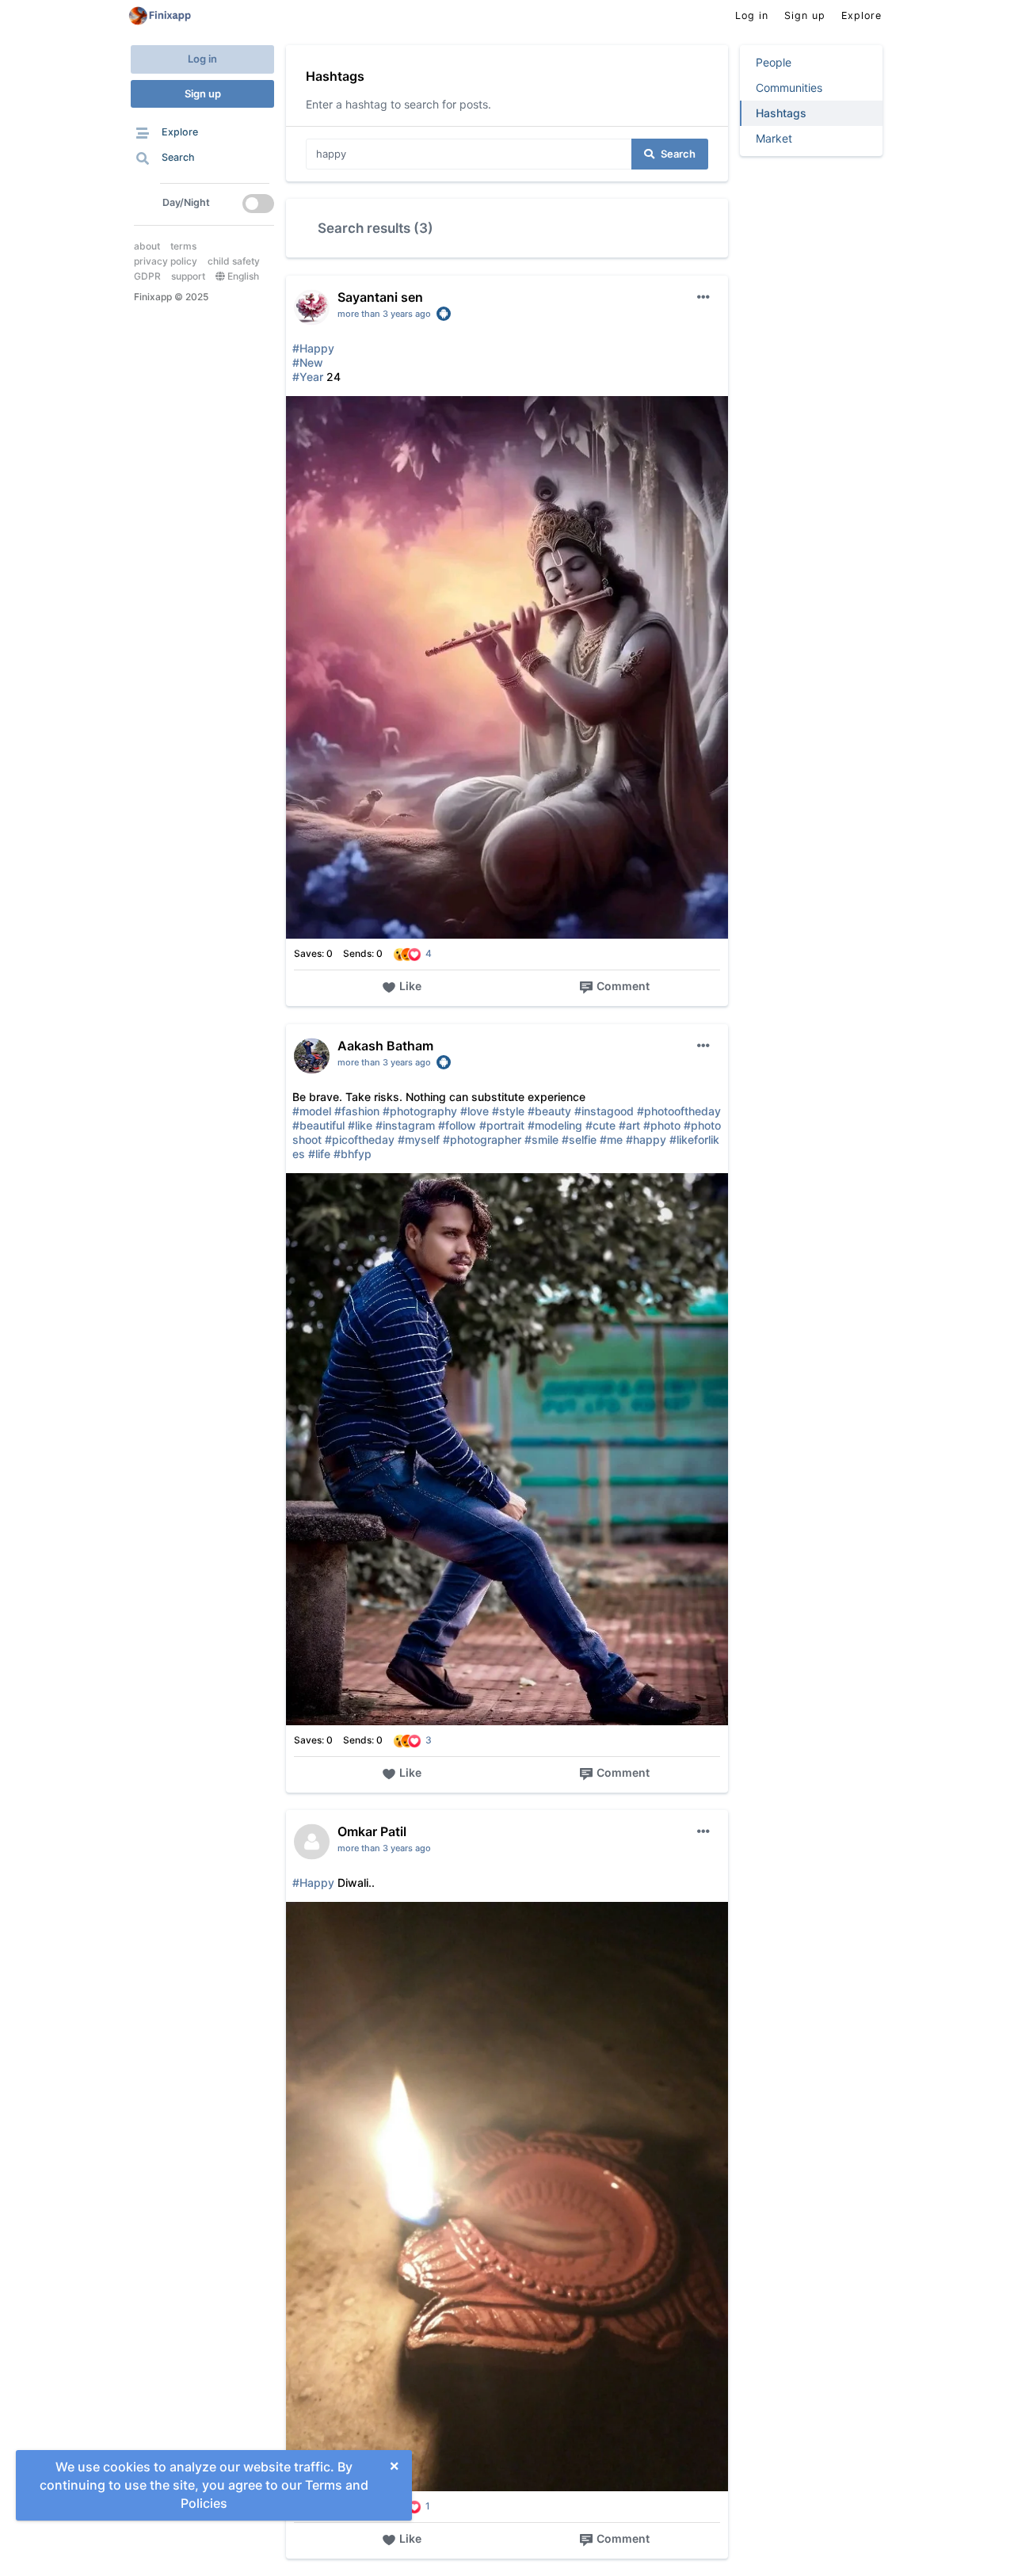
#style (508, 1111)
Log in (202, 59)
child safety (234, 261)
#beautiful (318, 1125)
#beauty (549, 1111)
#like (360, 1125)
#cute (600, 1125)
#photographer (482, 1139)
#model (312, 1111)
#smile (541, 1139)
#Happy (313, 348)
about (147, 246)
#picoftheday (360, 1139)
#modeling (555, 1125)
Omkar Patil (372, 1831)
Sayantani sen (380, 297)
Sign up (203, 93)
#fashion (357, 1111)
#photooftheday (679, 1111)
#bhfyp (353, 1154)
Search (678, 154)
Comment (623, 986)
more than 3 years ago (384, 314)
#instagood (604, 1111)
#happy (646, 1139)
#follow (457, 1125)
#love (475, 1111)
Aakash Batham (385, 1046)
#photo (662, 1125)
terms (183, 246)
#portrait (502, 1125)
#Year (308, 377)
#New (308, 362)
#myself (419, 1139)
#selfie (579, 1139)
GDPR (147, 276)
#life (319, 1154)
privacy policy (166, 261)
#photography (420, 1111)
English (242, 276)
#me (611, 1139)
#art (629, 1125)
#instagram (405, 1125)
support (188, 276)
